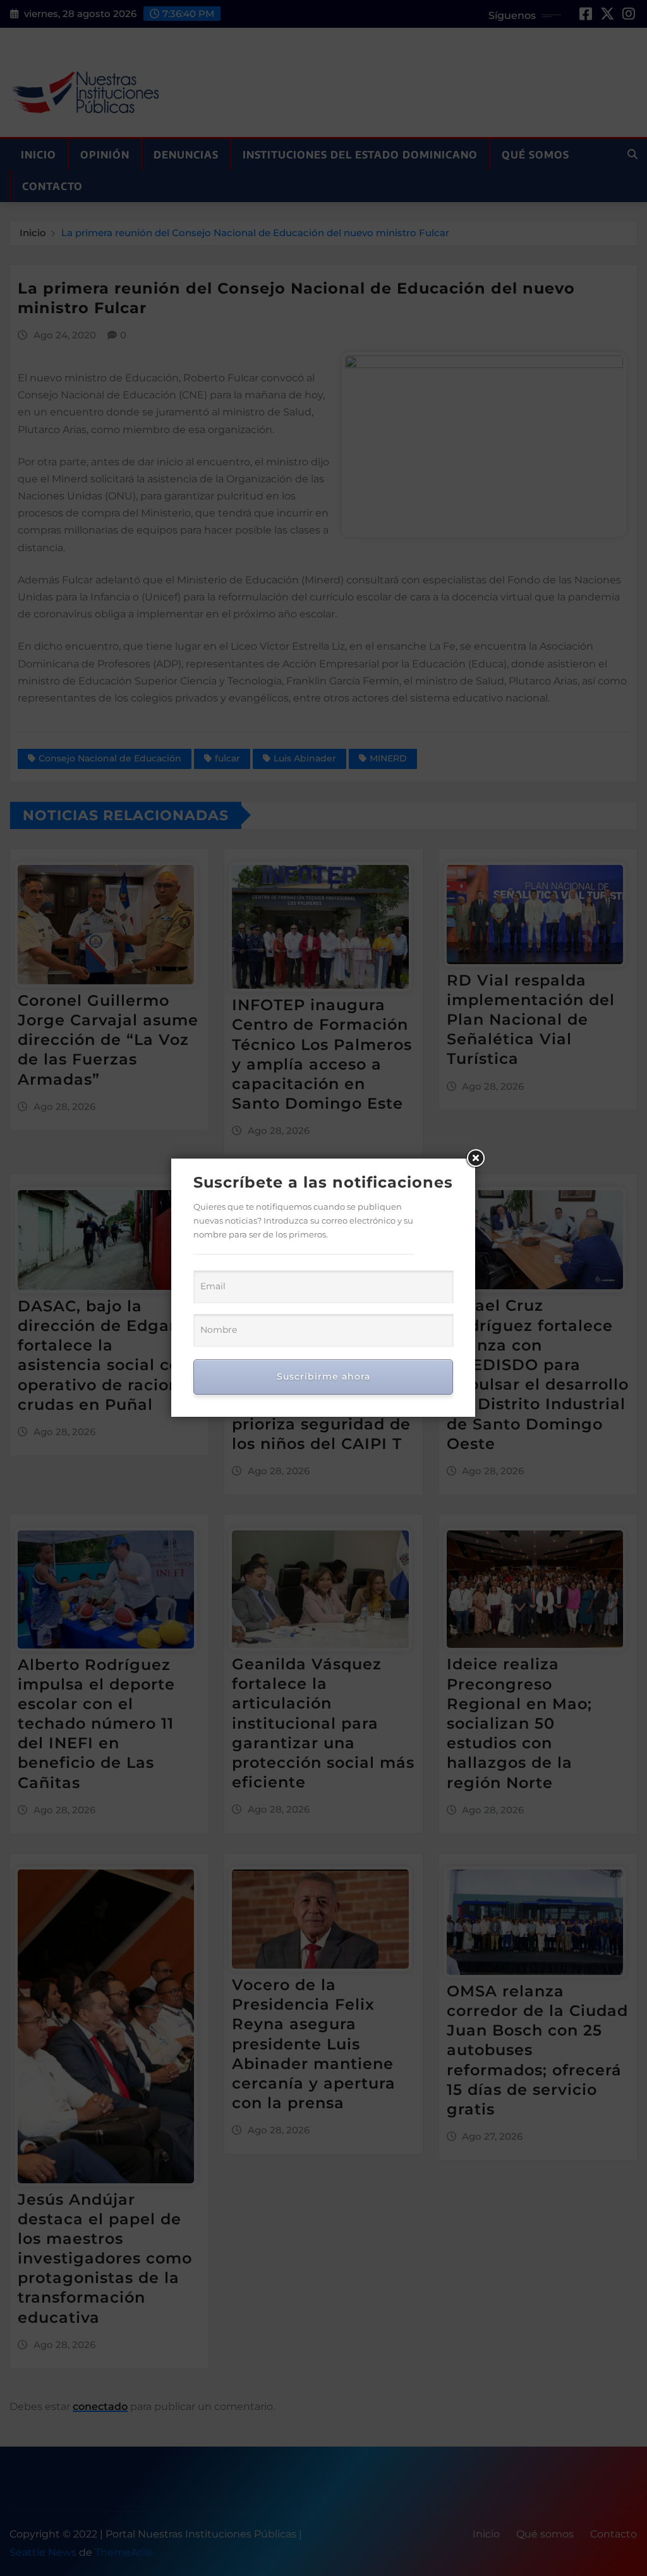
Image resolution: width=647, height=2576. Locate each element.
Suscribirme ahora (323, 1376)
